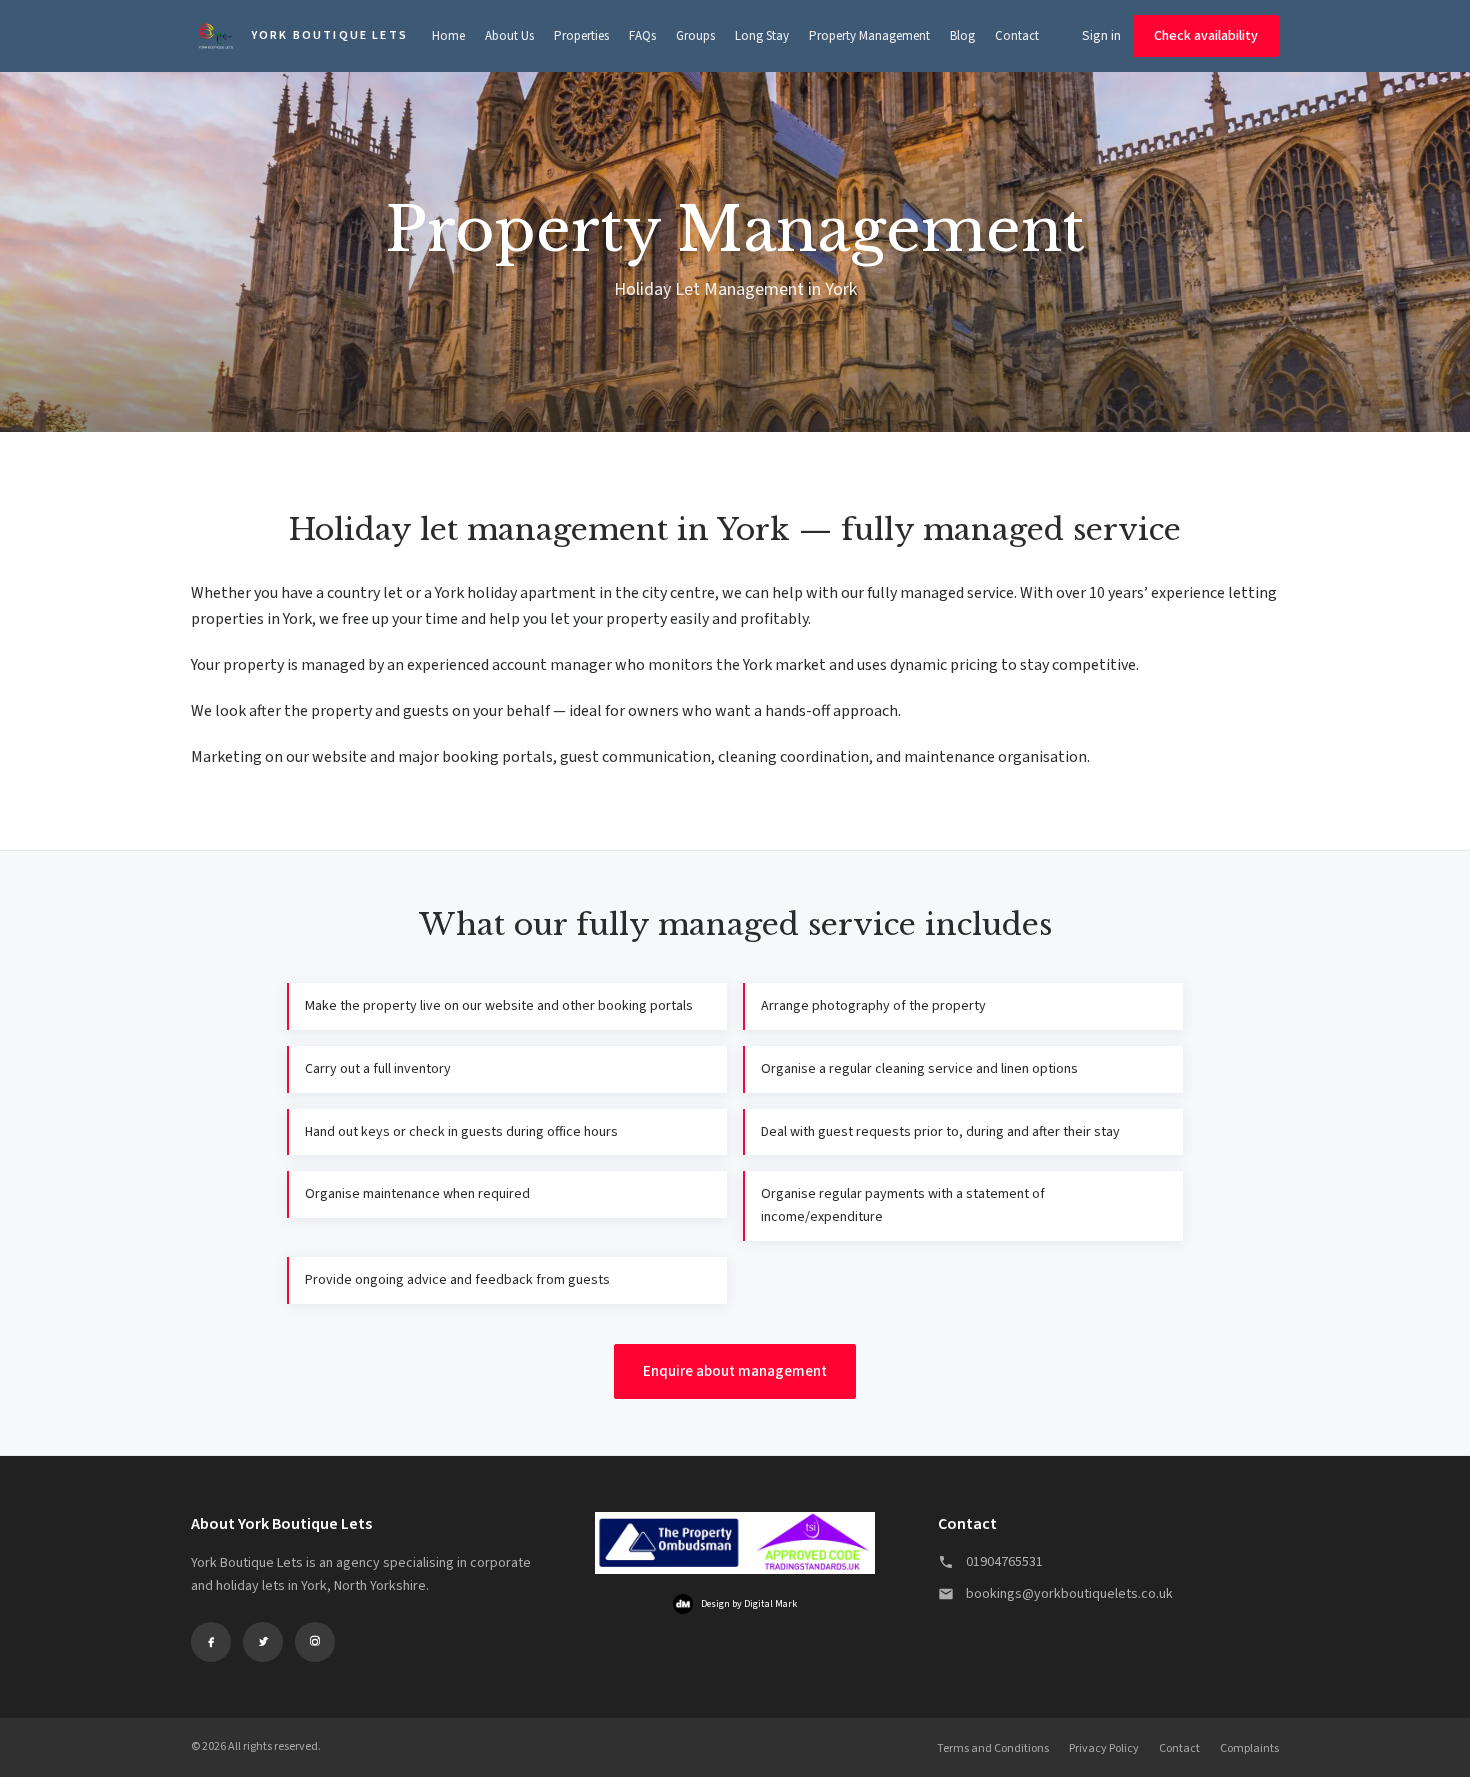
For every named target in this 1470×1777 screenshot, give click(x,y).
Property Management (869, 36)
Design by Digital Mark (749, 1604)
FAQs (642, 36)
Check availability (1206, 36)
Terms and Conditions (993, 1748)
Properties (581, 36)
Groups (695, 36)
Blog (962, 36)
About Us (509, 36)
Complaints (1249, 1748)
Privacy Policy (1104, 1748)
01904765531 (1004, 1562)
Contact (1017, 36)
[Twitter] (263, 1642)
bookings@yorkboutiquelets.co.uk (1069, 1594)
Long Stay (762, 36)
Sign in (1101, 36)
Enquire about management (735, 1371)
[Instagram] (315, 1642)
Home (448, 36)
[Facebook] (211, 1642)
